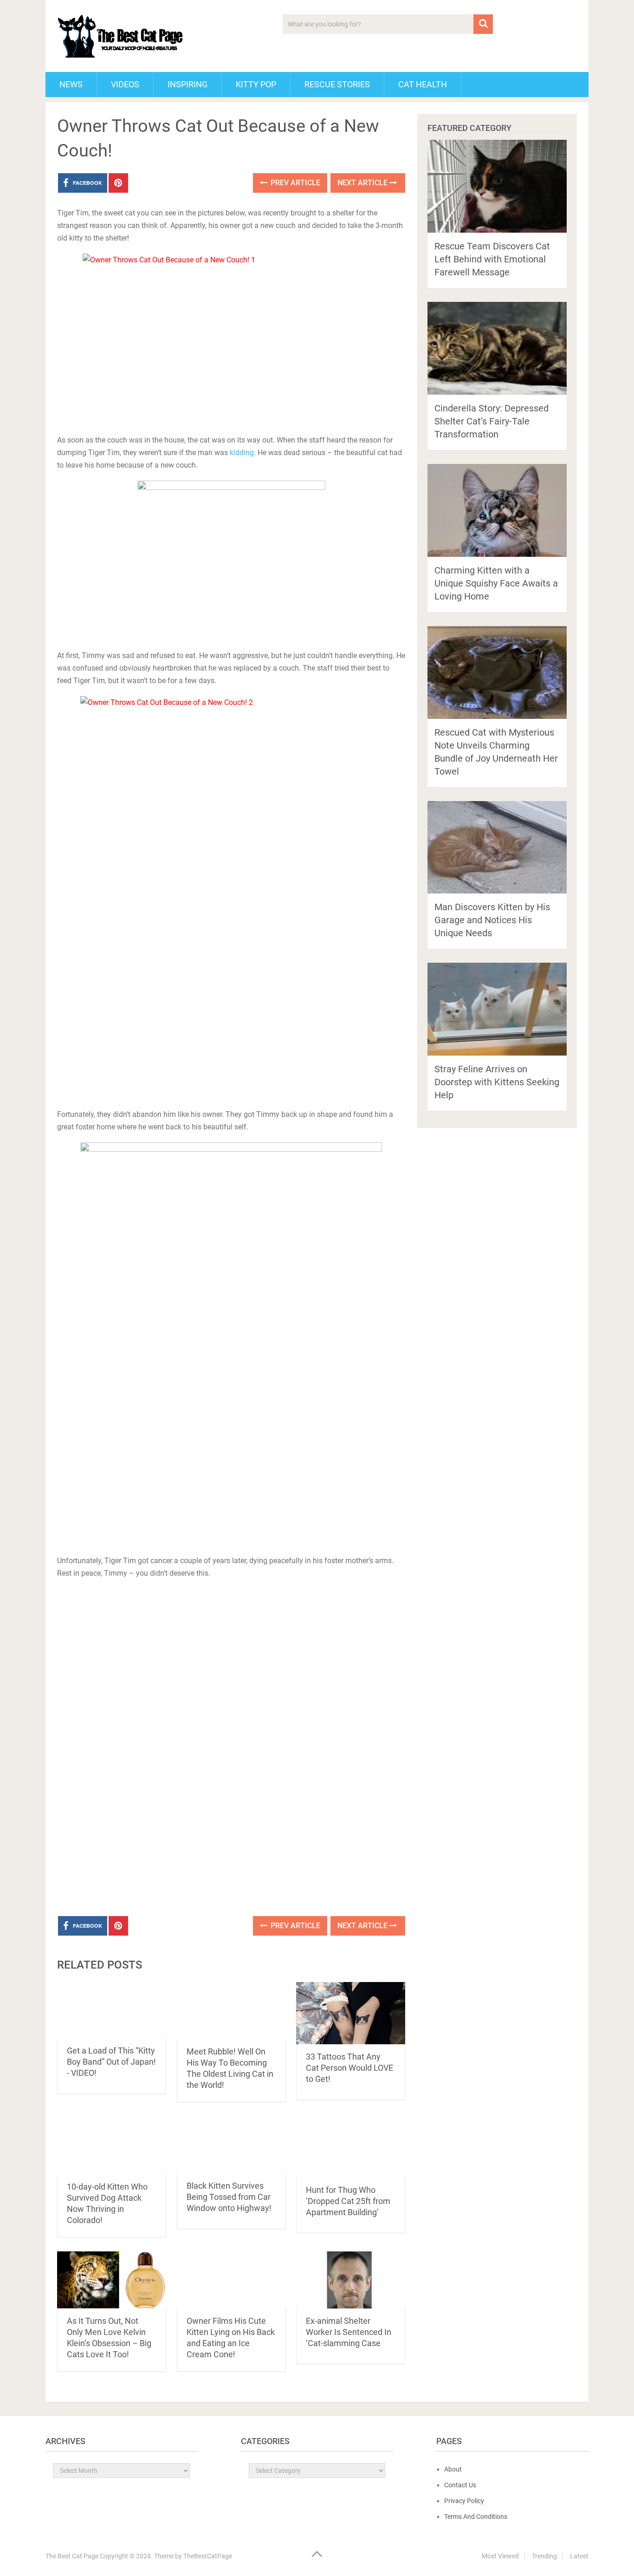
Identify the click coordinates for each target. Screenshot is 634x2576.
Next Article (363, 183)
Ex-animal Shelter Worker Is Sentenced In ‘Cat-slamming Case (349, 2332)
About (453, 2469)
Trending (544, 2556)
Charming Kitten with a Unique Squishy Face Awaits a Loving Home (496, 583)
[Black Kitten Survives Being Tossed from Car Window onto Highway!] (231, 2145)
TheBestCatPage (208, 2556)
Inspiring (188, 84)
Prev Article (294, 183)
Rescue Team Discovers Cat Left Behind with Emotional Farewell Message (492, 259)
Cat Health (423, 84)
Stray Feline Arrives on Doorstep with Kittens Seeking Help (497, 1082)
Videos (125, 84)
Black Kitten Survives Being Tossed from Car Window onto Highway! (229, 2197)
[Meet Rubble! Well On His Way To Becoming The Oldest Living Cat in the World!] (231, 2011)
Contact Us (460, 2485)
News (71, 84)
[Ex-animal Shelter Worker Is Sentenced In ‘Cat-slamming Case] (351, 2280)
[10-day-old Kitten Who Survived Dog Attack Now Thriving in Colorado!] (112, 2145)
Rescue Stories (337, 84)
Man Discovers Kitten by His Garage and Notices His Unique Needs (492, 920)
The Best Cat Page (72, 2556)
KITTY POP (256, 84)
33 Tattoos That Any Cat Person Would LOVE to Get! (349, 2068)
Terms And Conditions (476, 2517)
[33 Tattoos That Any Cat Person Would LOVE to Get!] (351, 2013)
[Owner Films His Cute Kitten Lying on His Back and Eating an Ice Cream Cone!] (231, 2280)
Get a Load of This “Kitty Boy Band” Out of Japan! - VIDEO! (111, 2062)
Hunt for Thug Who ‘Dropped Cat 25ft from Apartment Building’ (348, 2201)
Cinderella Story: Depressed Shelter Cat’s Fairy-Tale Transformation (492, 421)
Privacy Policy (464, 2501)
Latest (579, 2556)
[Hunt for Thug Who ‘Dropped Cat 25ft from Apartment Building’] (351, 2147)
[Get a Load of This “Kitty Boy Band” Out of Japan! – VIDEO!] (112, 2010)
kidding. (243, 453)
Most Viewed (500, 2556)
